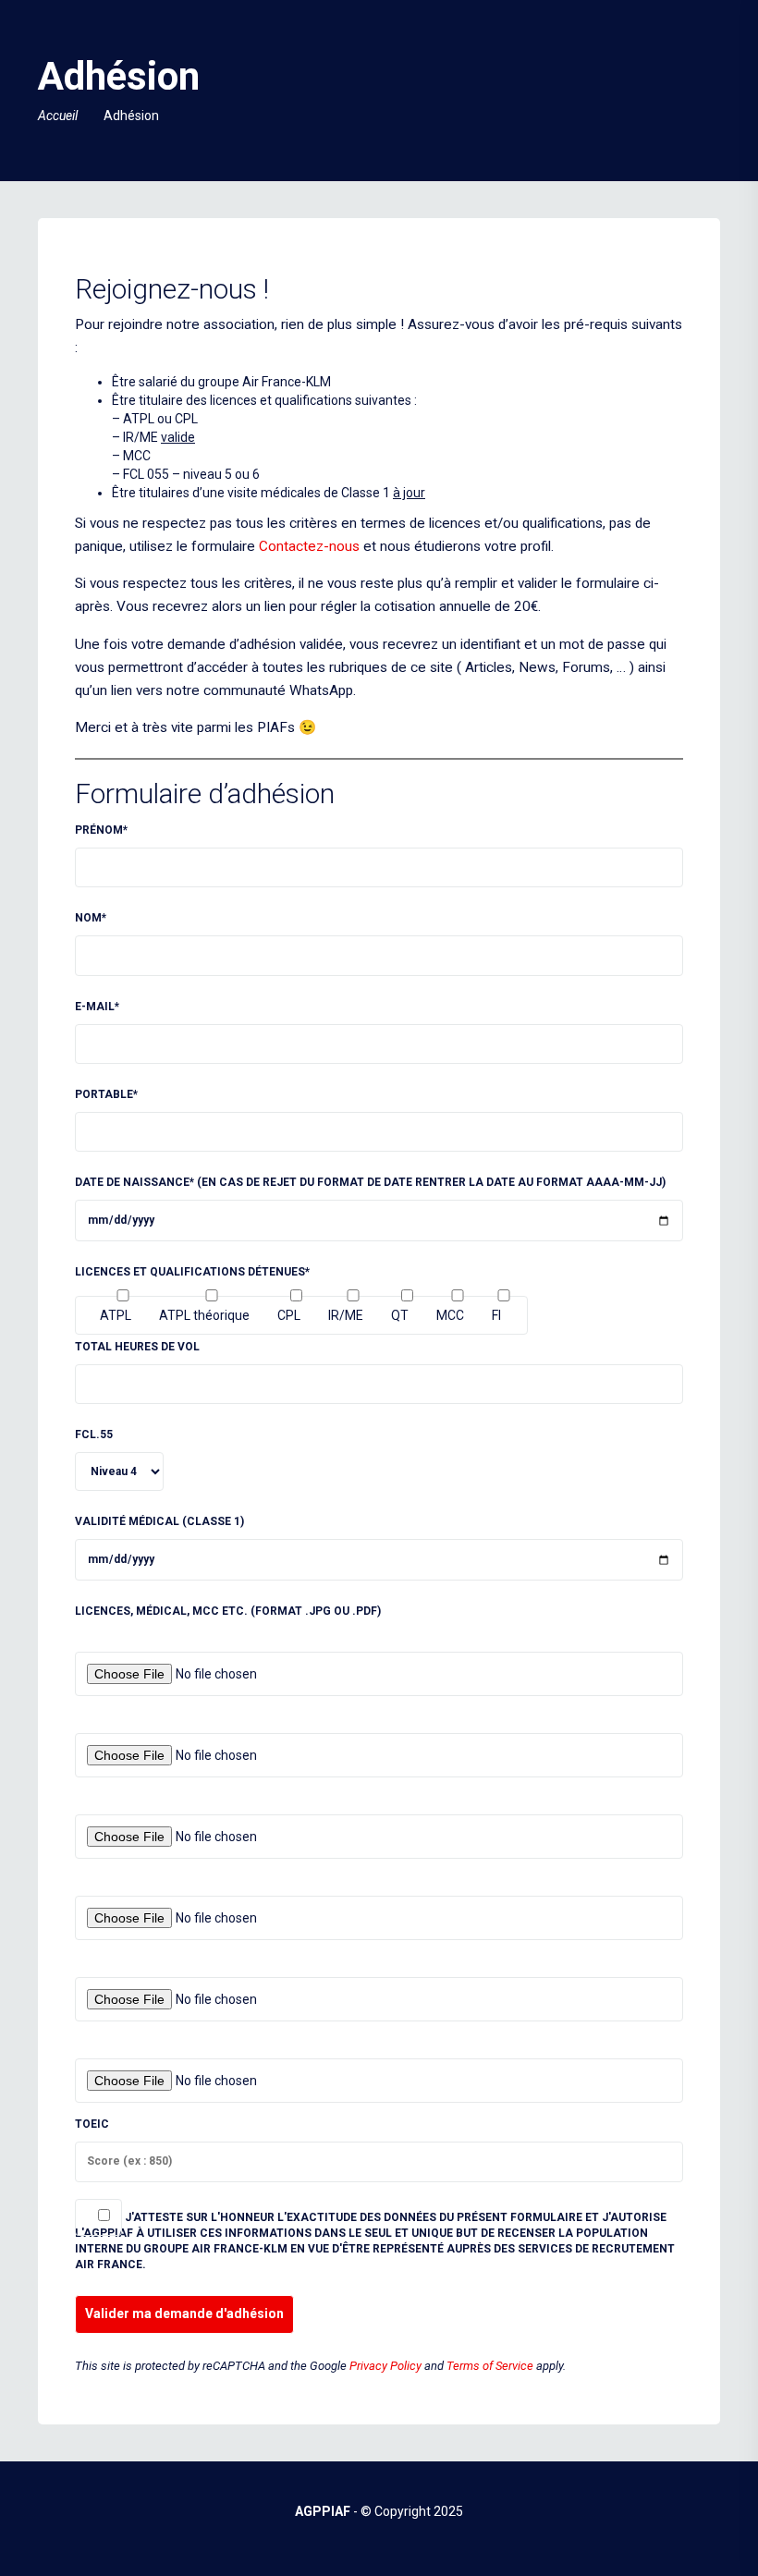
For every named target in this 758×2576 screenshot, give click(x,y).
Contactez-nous (309, 546)
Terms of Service (490, 2366)
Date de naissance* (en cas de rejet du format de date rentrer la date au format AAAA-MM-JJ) (370, 1182)
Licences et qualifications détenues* (192, 1272)
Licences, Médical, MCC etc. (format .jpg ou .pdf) (228, 1611)
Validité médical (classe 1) (159, 1521)
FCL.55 (94, 1435)
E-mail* (97, 1007)
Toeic (92, 2124)
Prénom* (101, 830)
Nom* (91, 918)
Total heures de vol (137, 1347)
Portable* (106, 1094)
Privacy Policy (385, 2366)
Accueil (58, 116)
